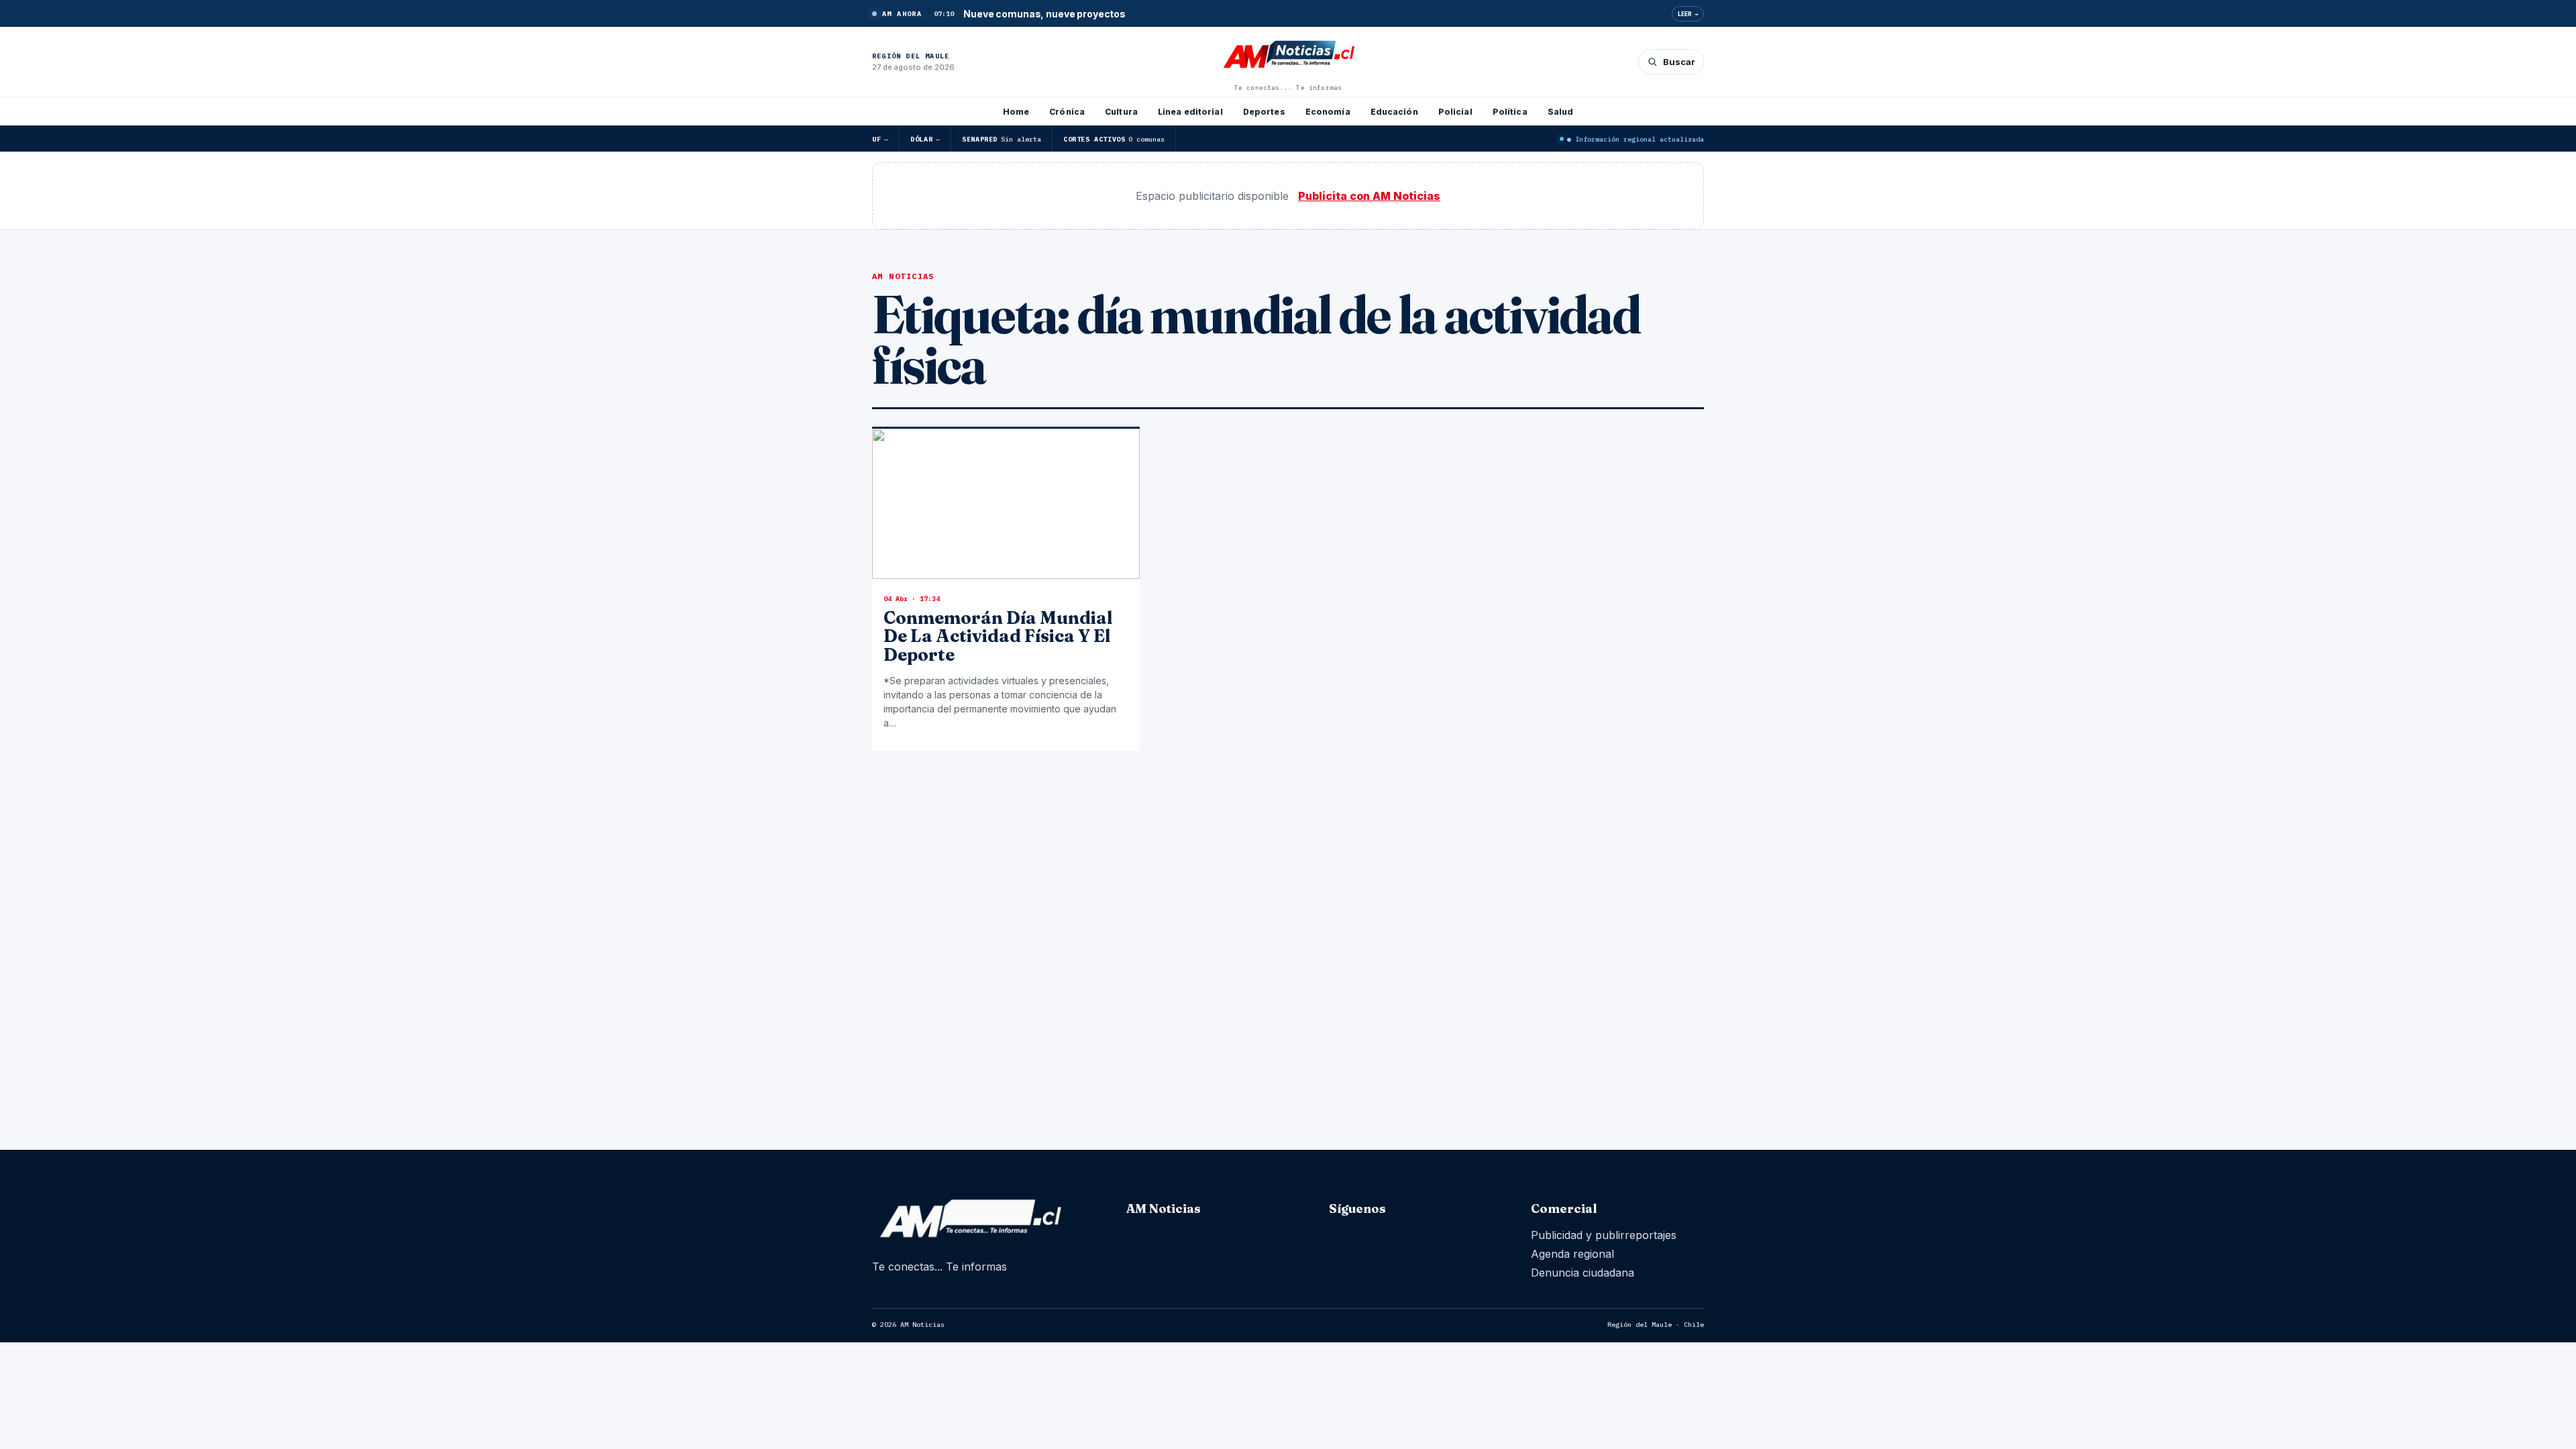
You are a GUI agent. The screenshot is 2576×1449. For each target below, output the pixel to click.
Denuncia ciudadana (1582, 1273)
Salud (1561, 112)
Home (1016, 112)
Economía (1328, 112)
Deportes (1264, 112)
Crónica (1067, 112)
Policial (1455, 112)
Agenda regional (1572, 1254)
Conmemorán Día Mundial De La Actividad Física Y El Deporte (998, 636)
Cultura (1121, 112)
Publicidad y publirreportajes (1604, 1235)
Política (1510, 112)
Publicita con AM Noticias (1369, 196)
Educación (1394, 112)
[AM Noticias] (1288, 56)
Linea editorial (1190, 112)
